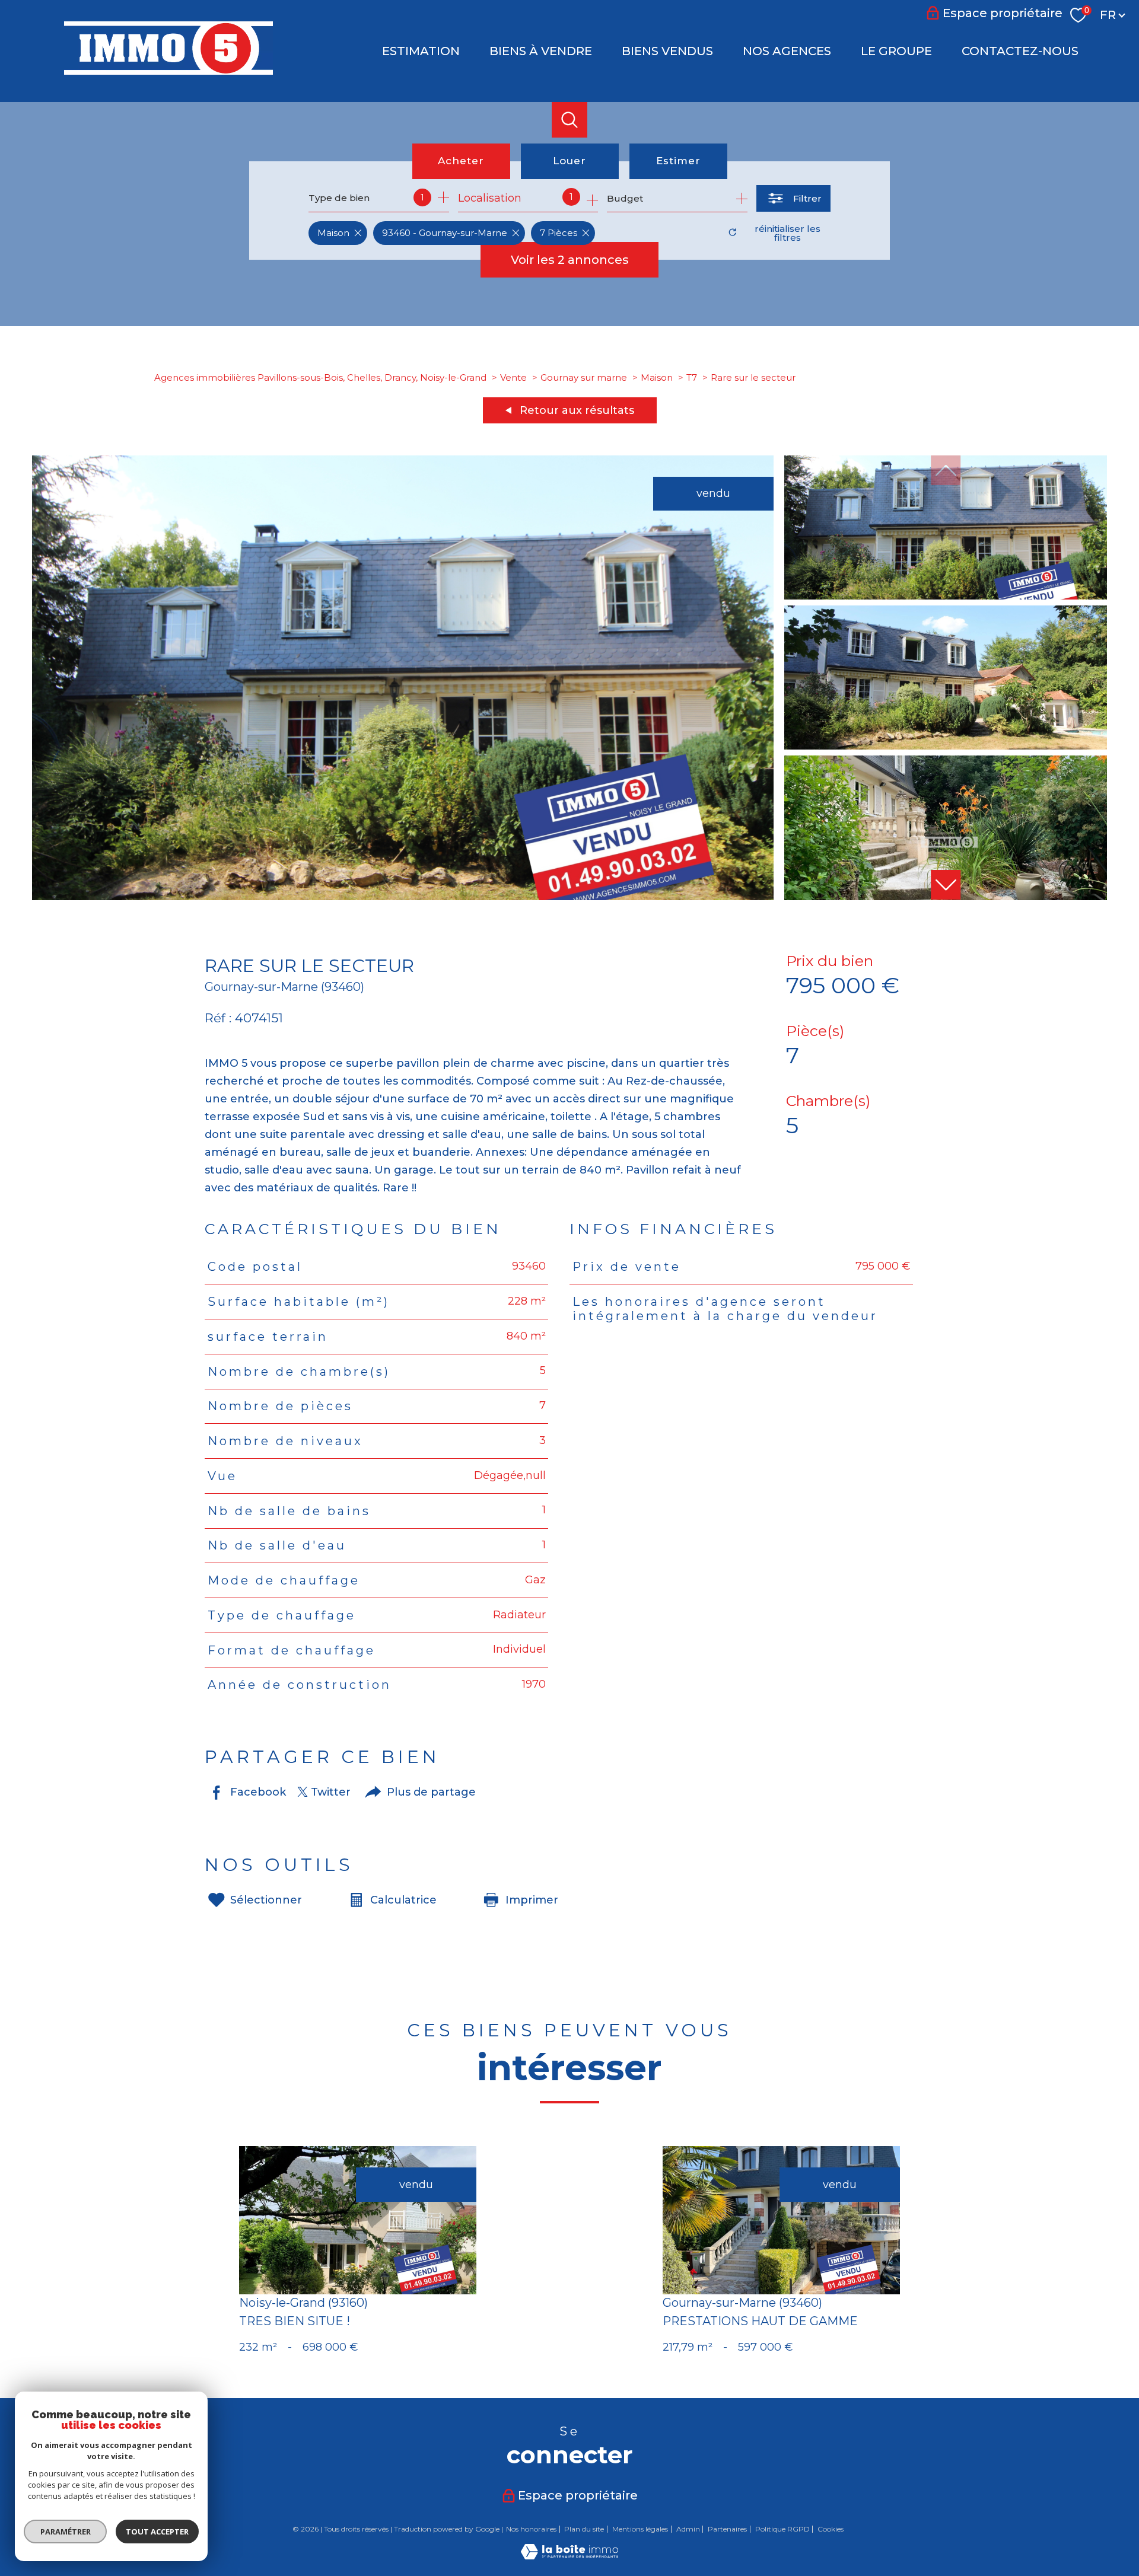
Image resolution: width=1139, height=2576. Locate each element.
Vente (513, 377)
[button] (946, 885)
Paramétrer (66, 2532)
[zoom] (403, 897)
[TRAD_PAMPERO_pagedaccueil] (168, 71)
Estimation (421, 51)
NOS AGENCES (787, 51)
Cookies (831, 2529)
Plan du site (584, 2529)
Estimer (678, 161)
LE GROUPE (896, 51)
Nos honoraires (531, 2529)
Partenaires (727, 2529)
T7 (692, 377)
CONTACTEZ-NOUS (1020, 51)
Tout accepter (157, 2532)
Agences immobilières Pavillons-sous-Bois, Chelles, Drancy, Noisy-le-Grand (320, 377)
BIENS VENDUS (667, 51)
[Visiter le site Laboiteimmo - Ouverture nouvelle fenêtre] (569, 2556)
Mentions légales (640, 2529)
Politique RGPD (782, 2529)
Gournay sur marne (584, 377)
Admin (688, 2529)
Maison (657, 377)
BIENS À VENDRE (541, 51)
